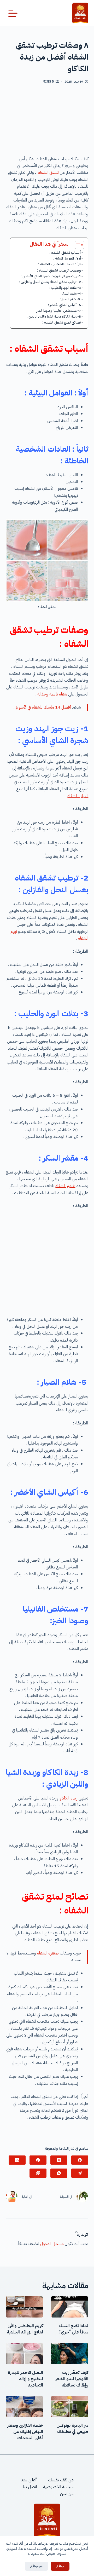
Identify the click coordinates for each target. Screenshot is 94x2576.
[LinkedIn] (17, 2160)
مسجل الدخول (52, 2244)
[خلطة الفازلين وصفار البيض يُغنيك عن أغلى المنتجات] (24, 2407)
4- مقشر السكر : (70, 293)
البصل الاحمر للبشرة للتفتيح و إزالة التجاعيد (25, 2379)
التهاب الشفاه (78, 796)
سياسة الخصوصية (58, 2487)
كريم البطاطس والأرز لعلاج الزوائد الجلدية (25, 2329)
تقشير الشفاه (65, 1186)
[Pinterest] (38, 2160)
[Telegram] (80, 2173)
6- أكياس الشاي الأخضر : (64, 305)
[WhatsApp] (59, 2173)
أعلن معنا (29, 2480)
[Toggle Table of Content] (77, 245)
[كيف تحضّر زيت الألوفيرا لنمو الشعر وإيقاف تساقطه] (70, 2354)
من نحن (67, 2494)
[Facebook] (80, 2160)
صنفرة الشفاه (48, 1953)
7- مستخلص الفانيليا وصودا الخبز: (58, 311)
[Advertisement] (47, 122)
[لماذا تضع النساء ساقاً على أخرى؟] (70, 2307)
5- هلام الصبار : (70, 299)
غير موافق (36, 2566)
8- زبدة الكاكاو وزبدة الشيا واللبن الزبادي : (54, 316)
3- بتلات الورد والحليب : (65, 288)
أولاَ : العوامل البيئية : (67, 258)
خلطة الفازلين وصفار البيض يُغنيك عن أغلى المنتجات (25, 2432)
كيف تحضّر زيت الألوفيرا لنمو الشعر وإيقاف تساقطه (72, 2379)
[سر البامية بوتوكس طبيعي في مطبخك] (70, 2407)
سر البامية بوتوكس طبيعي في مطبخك (72, 2429)
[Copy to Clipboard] (38, 2173)
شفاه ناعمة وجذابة (52, 694)
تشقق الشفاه (48, 172)
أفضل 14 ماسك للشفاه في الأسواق (43, 707)
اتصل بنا (30, 2487)
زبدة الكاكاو (69, 1798)
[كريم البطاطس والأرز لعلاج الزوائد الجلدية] (24, 2307)
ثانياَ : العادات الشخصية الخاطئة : (60, 264)
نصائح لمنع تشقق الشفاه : (62, 322)
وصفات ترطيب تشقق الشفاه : (59, 270)
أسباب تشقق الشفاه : (65, 252)
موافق (60, 2566)
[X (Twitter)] (59, 2160)
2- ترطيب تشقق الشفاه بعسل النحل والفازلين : (50, 282)
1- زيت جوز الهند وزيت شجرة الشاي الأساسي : (51, 276)
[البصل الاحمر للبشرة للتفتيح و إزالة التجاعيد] (24, 2354)
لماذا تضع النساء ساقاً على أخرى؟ (73, 2329)
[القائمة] (13, 13)
